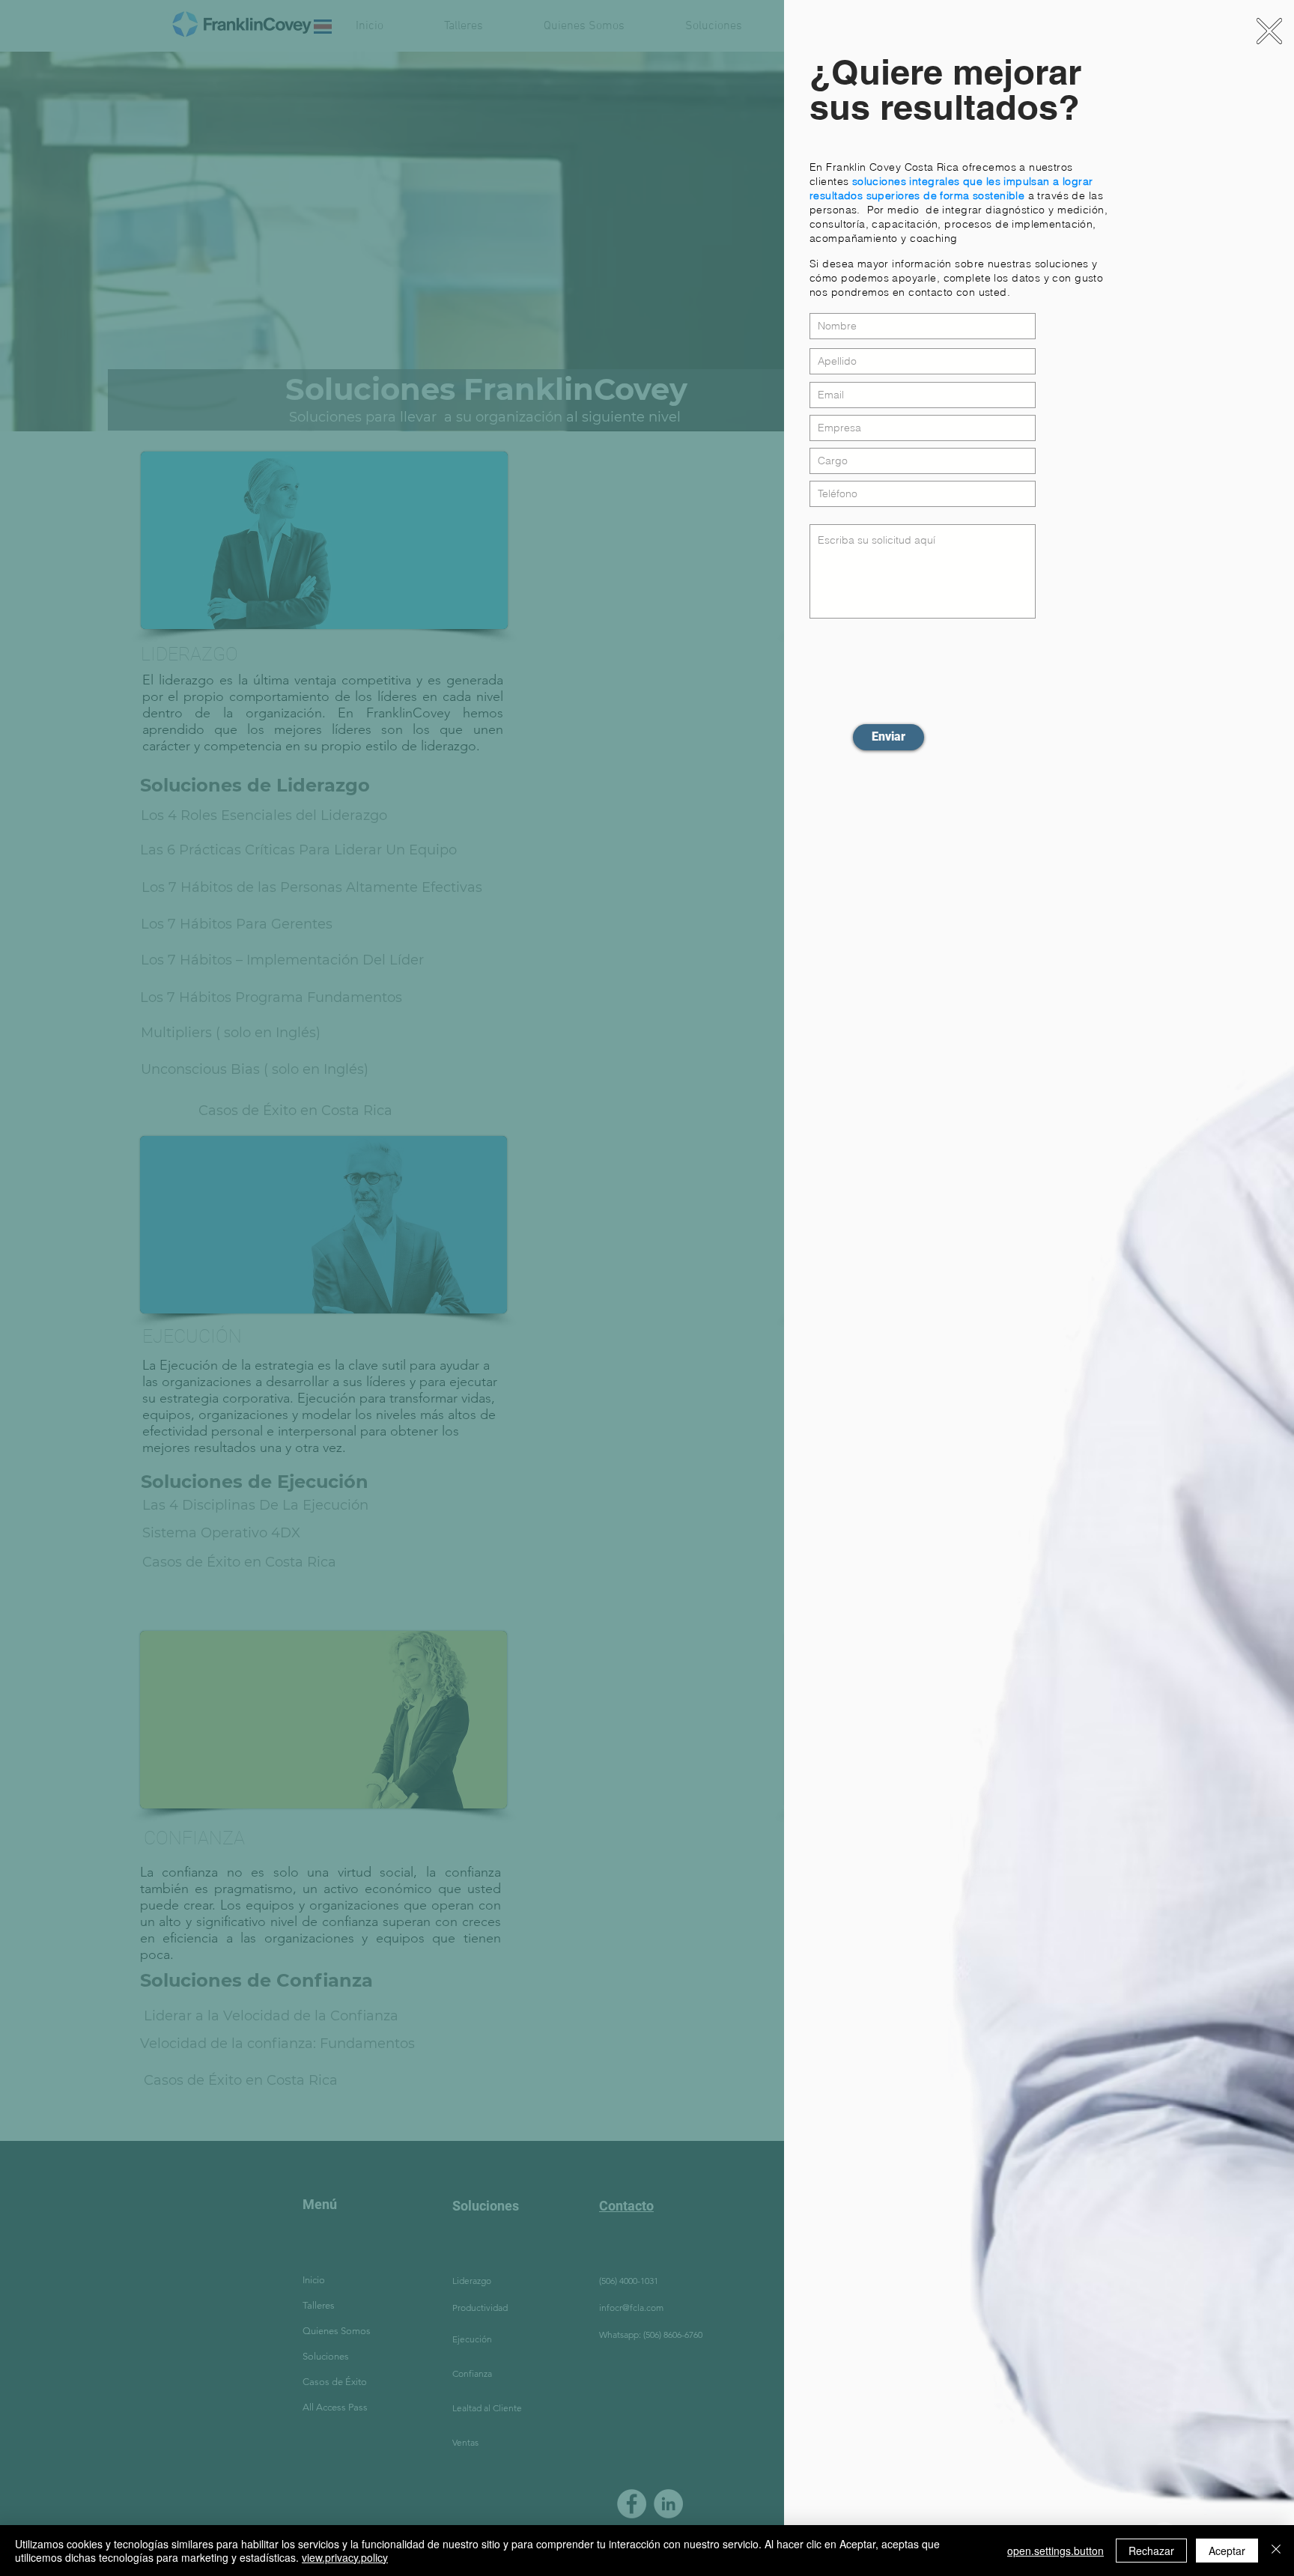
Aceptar (1227, 2551)
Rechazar (1151, 2551)
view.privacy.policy (345, 2557)
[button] (1269, 31)
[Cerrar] (1276, 2551)
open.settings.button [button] (1055, 2551)
